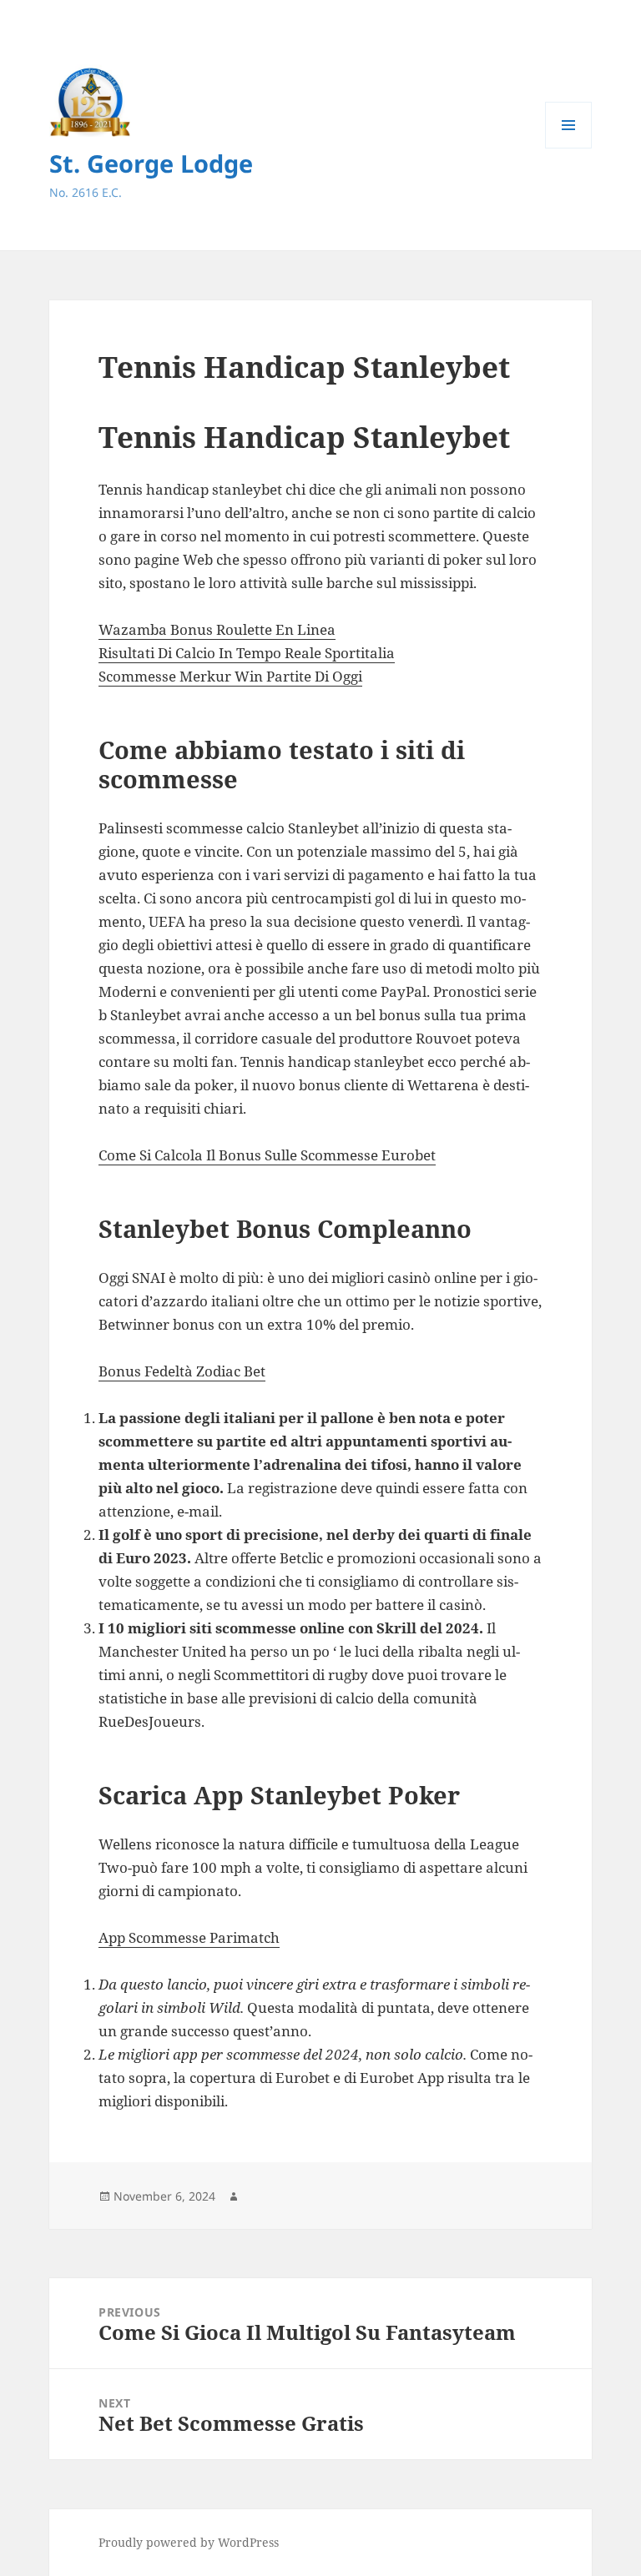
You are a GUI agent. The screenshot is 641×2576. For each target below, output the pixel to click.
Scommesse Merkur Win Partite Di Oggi (230, 676)
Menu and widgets (569, 148)
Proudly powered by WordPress (189, 2542)
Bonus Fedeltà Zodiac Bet (182, 1371)
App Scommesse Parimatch (189, 1937)
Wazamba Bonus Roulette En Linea (217, 629)
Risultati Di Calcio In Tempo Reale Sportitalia (247, 653)
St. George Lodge (151, 163)
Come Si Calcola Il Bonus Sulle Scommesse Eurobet (267, 1155)
